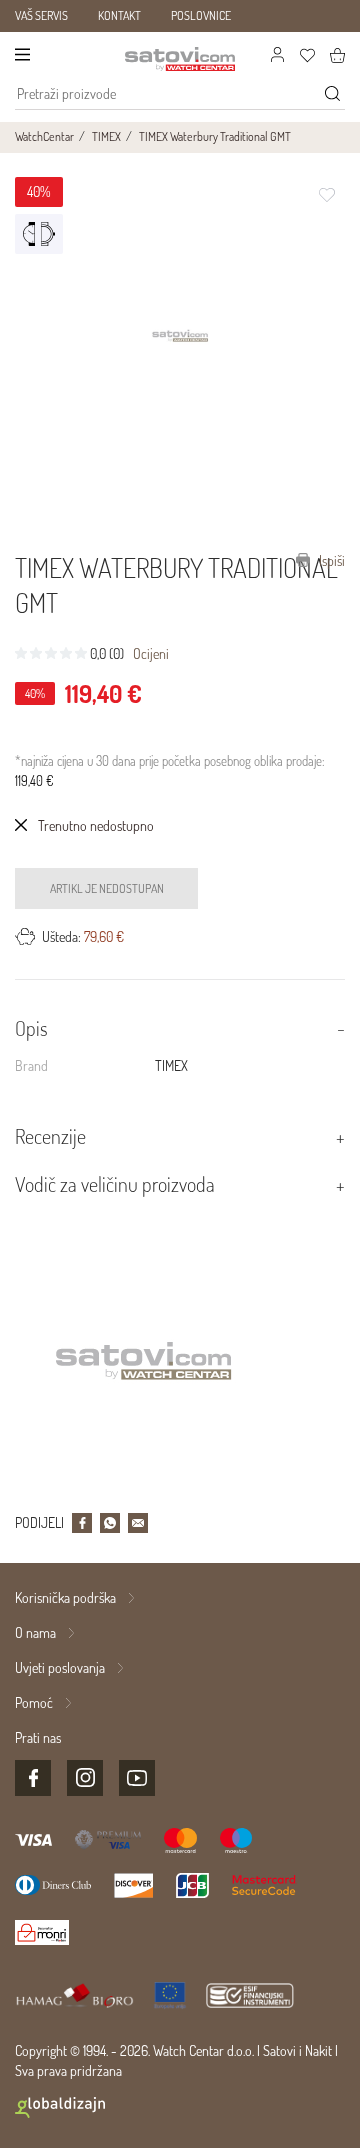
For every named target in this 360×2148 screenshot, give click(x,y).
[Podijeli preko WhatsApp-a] (110, 1523)
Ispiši (330, 560)
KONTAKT (119, 15)
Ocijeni (151, 653)
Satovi (279, 2050)
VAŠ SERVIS (41, 15)
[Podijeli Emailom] (138, 1523)
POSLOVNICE (201, 15)
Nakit (318, 2050)
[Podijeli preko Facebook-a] (82, 1523)
